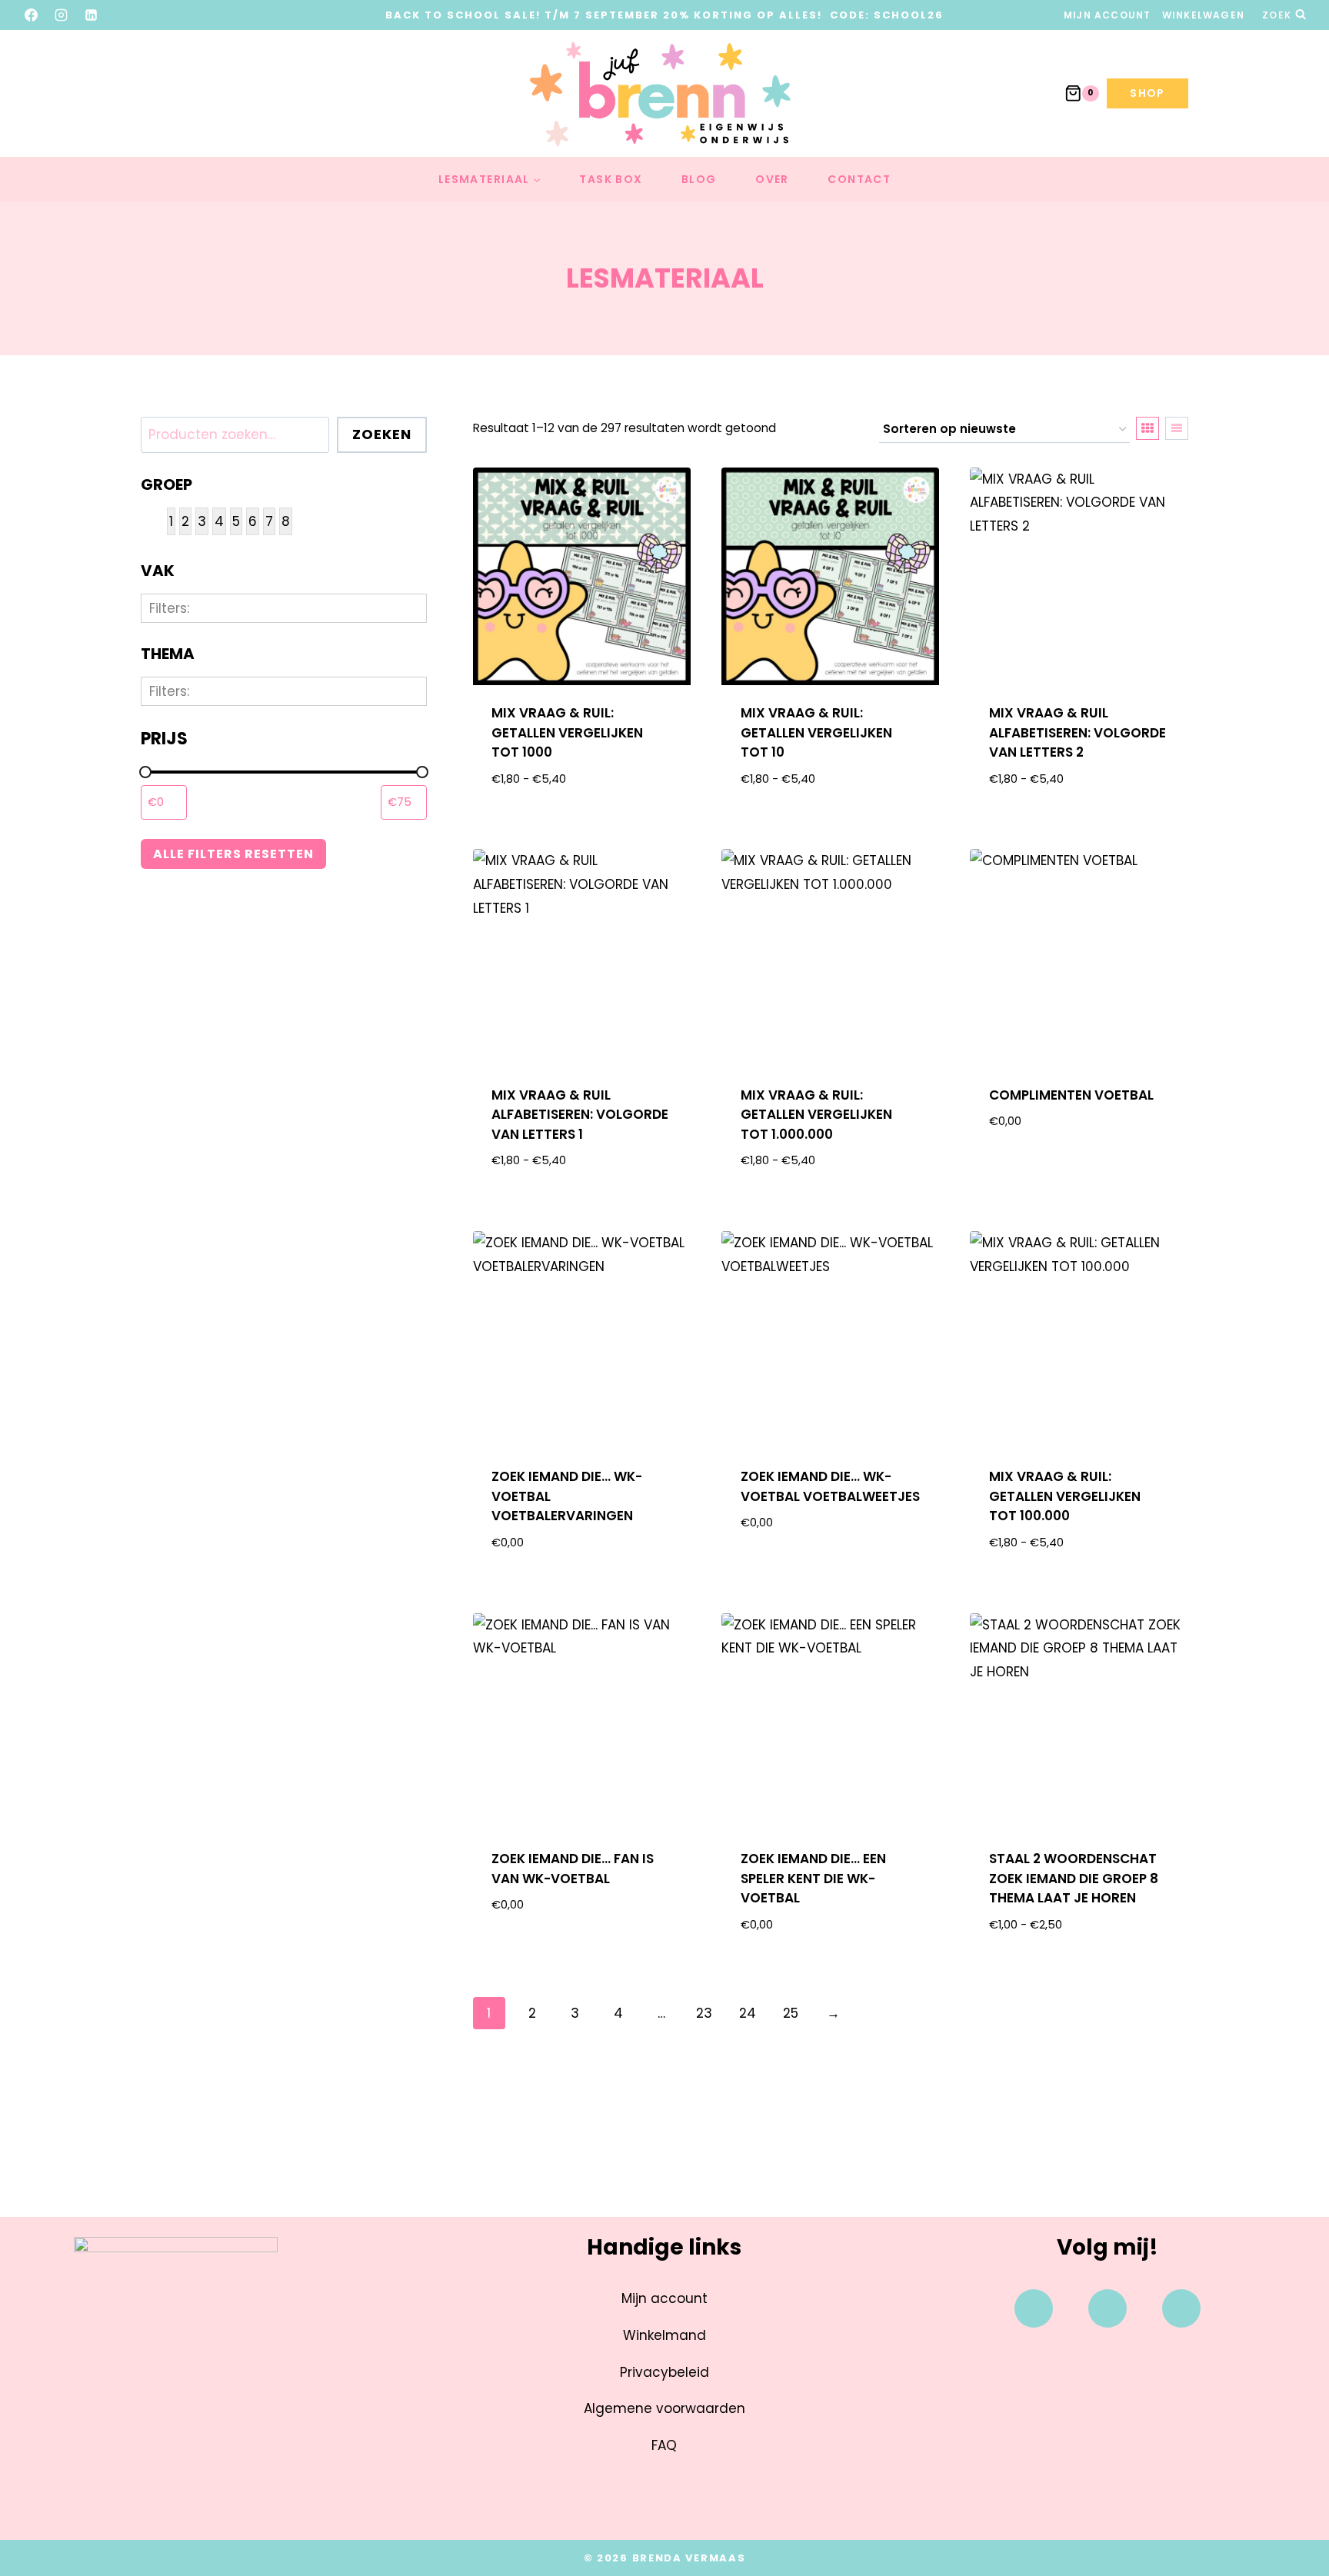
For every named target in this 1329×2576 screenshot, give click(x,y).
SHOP (1147, 93)
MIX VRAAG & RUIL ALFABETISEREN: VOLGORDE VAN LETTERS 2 (1078, 732)
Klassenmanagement (255, 712)
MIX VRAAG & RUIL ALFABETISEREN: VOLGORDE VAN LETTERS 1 (580, 1115)
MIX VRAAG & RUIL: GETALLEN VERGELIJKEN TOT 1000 (567, 732)
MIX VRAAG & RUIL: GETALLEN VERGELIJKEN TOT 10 (816, 732)
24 (748, 2013)
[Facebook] (32, 15)
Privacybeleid (664, 2372)
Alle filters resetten (233, 854)
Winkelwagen (1203, 15)
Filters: (169, 608)
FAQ (664, 2445)
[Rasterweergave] (1147, 428)
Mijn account (1107, 15)
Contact (859, 179)
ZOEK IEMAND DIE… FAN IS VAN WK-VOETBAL (573, 1869)
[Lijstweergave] (1177, 428)
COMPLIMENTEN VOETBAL (1071, 1095)
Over (772, 179)
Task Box (611, 179)
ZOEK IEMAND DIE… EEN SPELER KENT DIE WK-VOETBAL (813, 1878)
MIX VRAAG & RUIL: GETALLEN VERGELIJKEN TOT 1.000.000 (816, 1115)
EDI (188, 828)
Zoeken (382, 434)
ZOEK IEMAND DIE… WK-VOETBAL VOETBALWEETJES (830, 1486)
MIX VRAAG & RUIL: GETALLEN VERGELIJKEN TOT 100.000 (1065, 1496)
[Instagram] (62, 15)
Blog (699, 179)
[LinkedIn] (92, 15)
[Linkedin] (1181, 2308)
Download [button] (1079, 1171)
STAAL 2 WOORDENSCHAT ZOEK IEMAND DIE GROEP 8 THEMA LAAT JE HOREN (1074, 1878)
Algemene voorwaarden (664, 2408)
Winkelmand (664, 2335)
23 (704, 2013)
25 (791, 2013)
